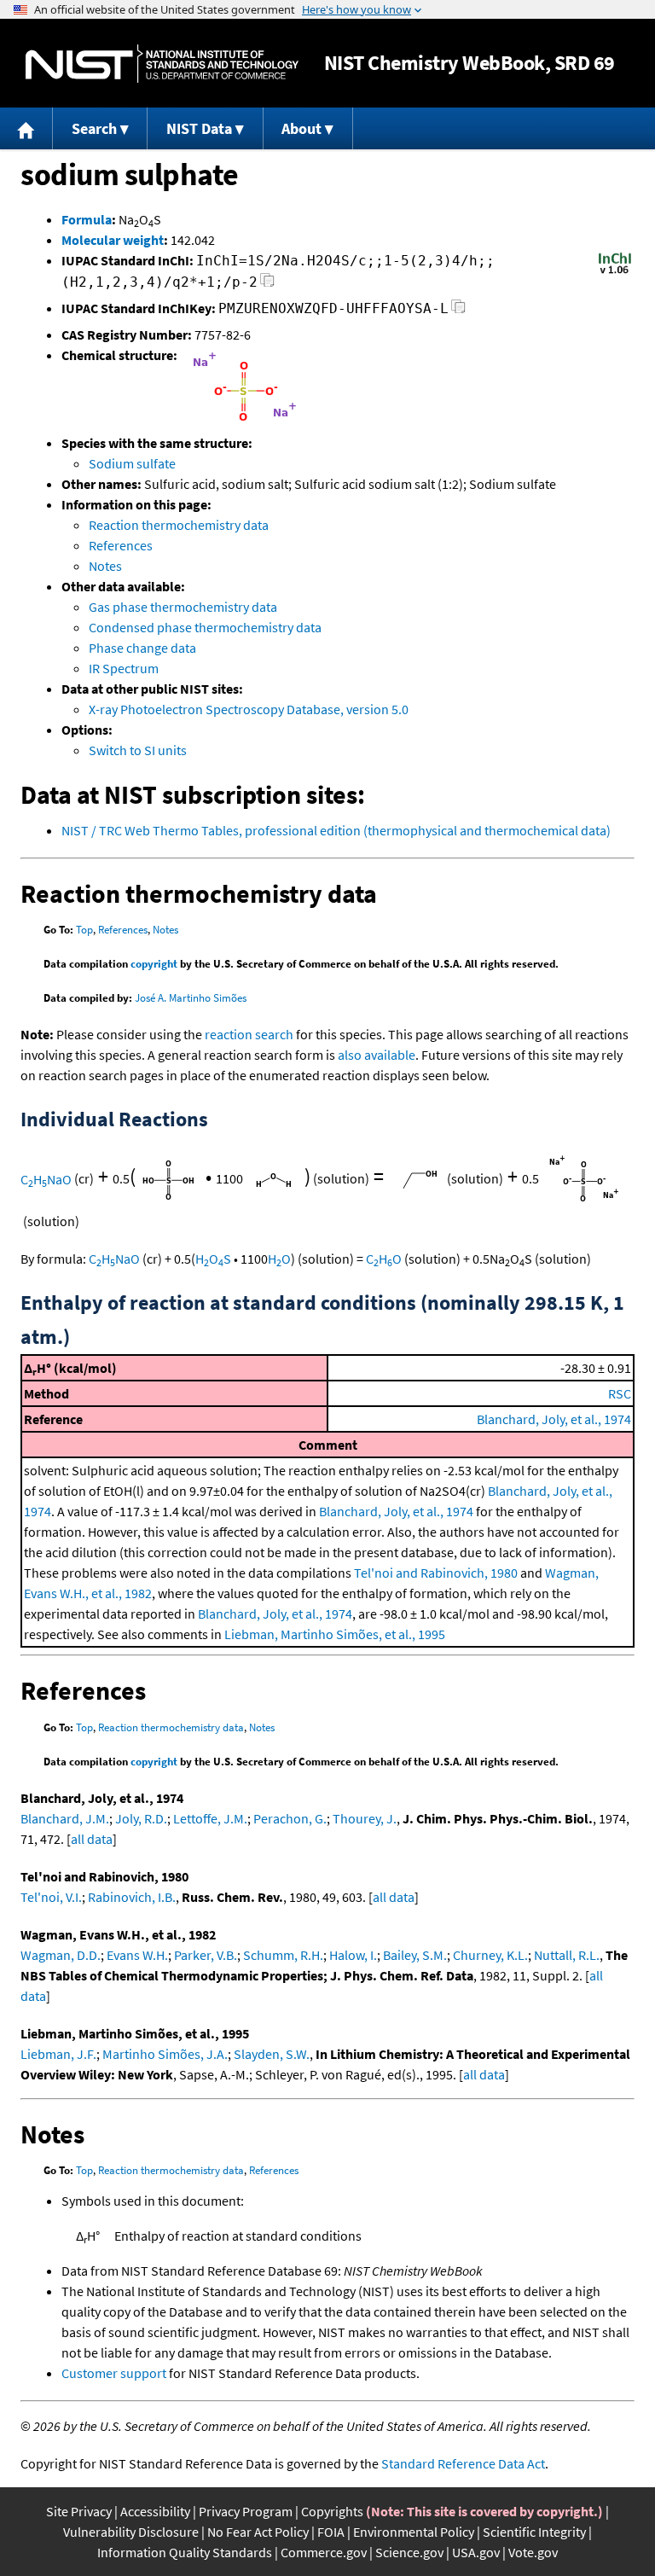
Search (94, 128)
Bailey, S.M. (415, 1955)
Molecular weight (113, 240)
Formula (87, 219)
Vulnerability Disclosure (131, 2532)
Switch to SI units (138, 750)
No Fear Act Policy (258, 2532)
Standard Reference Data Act (463, 2463)
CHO (384, 1259)
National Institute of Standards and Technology (162, 64)
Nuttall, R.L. (567, 1955)
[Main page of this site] (26, 128)
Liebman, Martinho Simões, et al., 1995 (335, 1634)
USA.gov (476, 2552)
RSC (620, 1393)
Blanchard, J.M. (65, 1818)
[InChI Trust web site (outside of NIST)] (615, 272)
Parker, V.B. (206, 1955)
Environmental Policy (414, 2532)
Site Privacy (79, 2511)
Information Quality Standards (185, 2552)
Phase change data (142, 648)
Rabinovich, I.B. (132, 1897)
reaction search (249, 1034)
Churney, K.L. (490, 1955)
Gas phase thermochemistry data (183, 607)
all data (92, 1839)
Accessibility (155, 2511)
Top (84, 930)
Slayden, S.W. (272, 2054)
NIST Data (199, 128)
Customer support (114, 2373)
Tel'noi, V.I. (51, 1897)
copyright (154, 964)
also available (377, 1055)
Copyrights (332, 2511)
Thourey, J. (365, 1818)
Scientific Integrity (534, 2532)
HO (279, 1259)
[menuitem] (26, 128)
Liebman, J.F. (58, 2054)
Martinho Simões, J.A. (165, 2054)
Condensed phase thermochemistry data (205, 627)
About (301, 128)
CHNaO (46, 1179)
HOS (213, 1259)
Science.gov (409, 2552)
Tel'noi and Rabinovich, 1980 (436, 1573)
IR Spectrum (124, 668)
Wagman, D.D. (61, 1955)
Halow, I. (353, 1955)
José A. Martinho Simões (191, 998)
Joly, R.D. (141, 1818)
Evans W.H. (137, 1955)
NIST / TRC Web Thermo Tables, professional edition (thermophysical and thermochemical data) (336, 830)
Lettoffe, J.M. (210, 1818)
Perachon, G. (290, 1818)
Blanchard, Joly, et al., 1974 (554, 1419)
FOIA (331, 2532)
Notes (105, 566)
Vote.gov (533, 2552)
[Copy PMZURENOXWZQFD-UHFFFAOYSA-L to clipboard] (458, 311)
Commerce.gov (324, 2552)
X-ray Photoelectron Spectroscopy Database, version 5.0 (249, 709)
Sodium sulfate (132, 463)
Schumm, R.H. (283, 1955)
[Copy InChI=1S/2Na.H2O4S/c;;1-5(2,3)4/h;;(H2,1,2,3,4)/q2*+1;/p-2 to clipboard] (267, 285)
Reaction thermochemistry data (179, 525)
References (121, 545)
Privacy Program (246, 2511)
